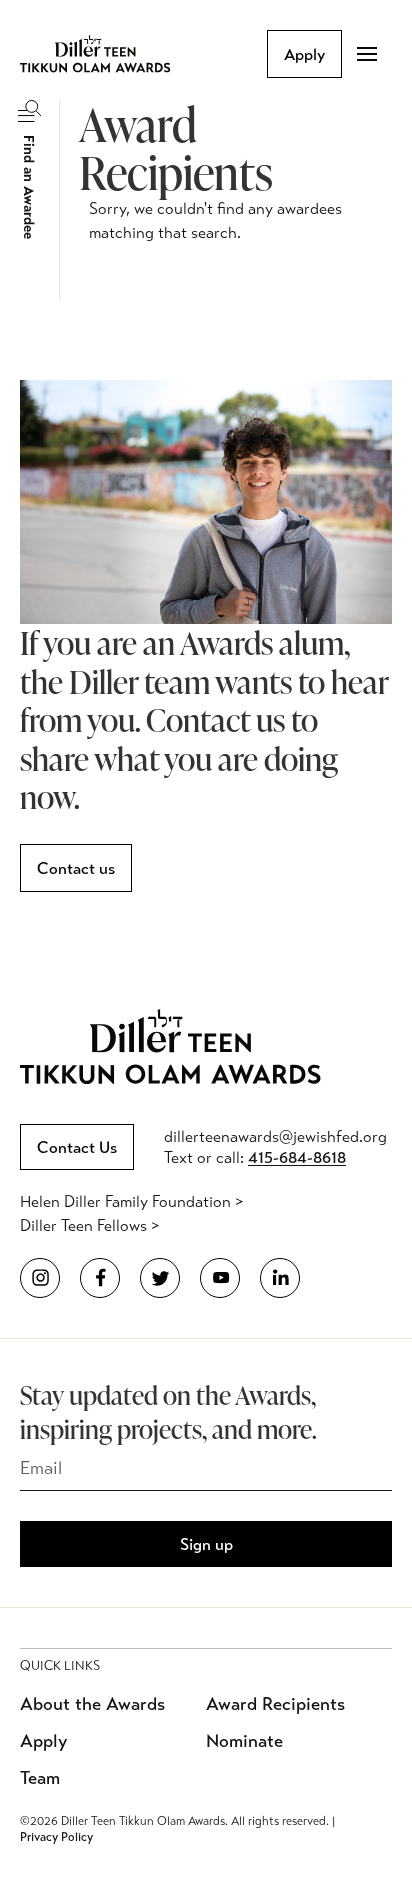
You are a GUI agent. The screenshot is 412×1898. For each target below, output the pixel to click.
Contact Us (77, 1147)
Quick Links (60, 1666)
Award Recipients (275, 1704)
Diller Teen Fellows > (89, 1225)
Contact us (76, 868)
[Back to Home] (110, 54)
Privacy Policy (56, 1837)
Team (40, 1778)
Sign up (206, 1544)
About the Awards (92, 1704)
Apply (304, 54)
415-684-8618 (297, 1157)
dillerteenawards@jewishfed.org (275, 1136)
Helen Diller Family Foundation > (131, 1201)
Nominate (244, 1741)
